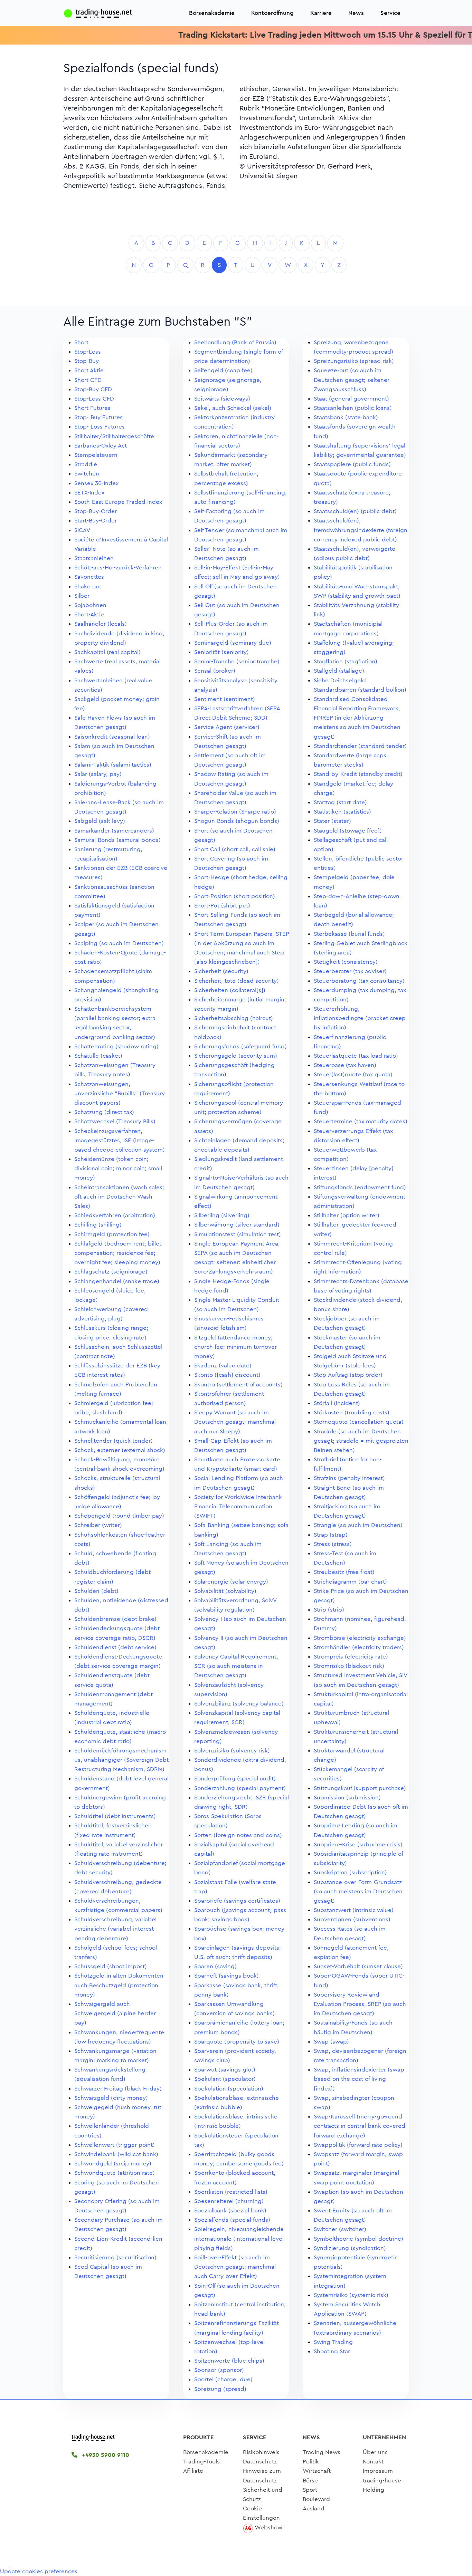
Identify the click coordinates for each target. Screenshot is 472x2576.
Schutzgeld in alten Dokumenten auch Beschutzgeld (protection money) (119, 1985)
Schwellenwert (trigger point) (115, 2145)
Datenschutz (260, 2462)
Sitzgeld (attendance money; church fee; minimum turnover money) (235, 1347)
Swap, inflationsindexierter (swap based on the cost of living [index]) (359, 2079)
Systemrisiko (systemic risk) (351, 2295)
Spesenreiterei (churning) (229, 2201)
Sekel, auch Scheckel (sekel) (233, 408)
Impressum (378, 2471)
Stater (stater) (332, 821)
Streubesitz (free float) (344, 1572)
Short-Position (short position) (235, 896)
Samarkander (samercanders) (114, 831)
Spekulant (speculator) (225, 2079)
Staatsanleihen (94, 558)
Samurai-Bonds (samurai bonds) (117, 840)
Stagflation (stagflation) (346, 661)
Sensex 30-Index (96, 483)
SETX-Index (89, 493)
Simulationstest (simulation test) (238, 1234)
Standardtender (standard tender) (360, 746)
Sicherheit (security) (221, 971)
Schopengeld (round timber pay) (119, 1516)
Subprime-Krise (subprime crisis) (358, 1844)
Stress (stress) (333, 1544)
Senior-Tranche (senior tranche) (237, 661)
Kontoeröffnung (272, 13)
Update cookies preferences (39, 2571)
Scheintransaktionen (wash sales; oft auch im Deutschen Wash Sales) (119, 1197)
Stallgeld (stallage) (339, 671)
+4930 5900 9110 (105, 2455)
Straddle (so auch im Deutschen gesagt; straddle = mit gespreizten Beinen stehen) (361, 1441)
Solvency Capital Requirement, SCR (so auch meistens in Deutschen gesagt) (236, 1666)
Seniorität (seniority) (221, 652)
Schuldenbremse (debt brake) (115, 1619)
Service (390, 13)
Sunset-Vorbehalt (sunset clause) (358, 1966)
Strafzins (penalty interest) (349, 1478)
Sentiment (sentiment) (225, 699)
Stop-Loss (88, 352)
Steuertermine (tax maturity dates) (361, 1121)
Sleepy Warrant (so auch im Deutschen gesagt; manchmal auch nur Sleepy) (235, 1422)
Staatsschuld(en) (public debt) (355, 511)
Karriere (321, 13)
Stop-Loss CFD (94, 399)
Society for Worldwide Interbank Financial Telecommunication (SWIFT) (238, 1506)
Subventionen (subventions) (352, 1919)
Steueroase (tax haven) (345, 1065)
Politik (311, 2462)
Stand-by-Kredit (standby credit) (358, 774)
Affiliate (193, 2471)
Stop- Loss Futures (100, 427)
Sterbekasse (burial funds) (349, 934)
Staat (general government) (351, 399)
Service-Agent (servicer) (227, 727)
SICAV (82, 530)
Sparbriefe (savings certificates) (237, 1901)
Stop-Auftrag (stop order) (348, 1375)
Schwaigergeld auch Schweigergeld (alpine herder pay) (115, 2013)
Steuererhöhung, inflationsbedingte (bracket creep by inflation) (360, 1018)
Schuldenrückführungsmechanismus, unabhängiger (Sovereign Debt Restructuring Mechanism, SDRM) (121, 1760)
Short (81, 342)
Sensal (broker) (215, 671)
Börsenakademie (212, 13)
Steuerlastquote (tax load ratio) (356, 1056)
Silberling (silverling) (222, 1215)
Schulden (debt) (96, 1591)
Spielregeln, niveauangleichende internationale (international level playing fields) (239, 2238)
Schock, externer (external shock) (120, 1450)
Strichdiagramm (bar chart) (350, 1582)
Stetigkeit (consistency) (346, 962)
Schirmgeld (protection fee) (112, 1234)
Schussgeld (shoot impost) (111, 1966)
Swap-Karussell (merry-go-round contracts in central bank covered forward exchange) (360, 2126)
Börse (310, 2481)
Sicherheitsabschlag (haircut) (234, 1018)
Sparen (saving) (215, 1966)
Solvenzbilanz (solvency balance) (239, 1704)
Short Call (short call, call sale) (235, 849)
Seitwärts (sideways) (222, 399)
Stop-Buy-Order (96, 511)
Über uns (375, 2452)
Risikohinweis (261, 2452)
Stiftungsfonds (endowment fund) (360, 1187)
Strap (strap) (331, 1535)
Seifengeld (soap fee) (223, 370)
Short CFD (88, 380)
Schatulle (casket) (98, 1056)
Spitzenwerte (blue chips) (229, 2361)
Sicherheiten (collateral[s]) (230, 990)
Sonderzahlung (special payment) (240, 1788)
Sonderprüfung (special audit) (235, 1779)
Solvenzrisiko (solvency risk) (232, 1751)
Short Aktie (89, 370)
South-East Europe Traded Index (118, 502)
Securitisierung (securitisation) (115, 2257)
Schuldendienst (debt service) (115, 1647)
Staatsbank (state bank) (346, 417)
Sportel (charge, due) (223, 2379)
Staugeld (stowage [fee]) (348, 831)
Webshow (268, 2527)
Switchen (87, 474)
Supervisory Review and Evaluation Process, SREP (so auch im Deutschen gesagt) (360, 2004)
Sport (310, 2490)
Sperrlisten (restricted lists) (231, 2192)
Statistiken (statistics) (342, 812)
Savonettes (89, 577)
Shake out (88, 587)
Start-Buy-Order (96, 521)
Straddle (86, 464)
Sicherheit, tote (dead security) (237, 981)
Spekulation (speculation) (229, 2089)
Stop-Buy (87, 361)
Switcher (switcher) (340, 2229)
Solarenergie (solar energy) (231, 1582)
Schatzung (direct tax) (104, 1112)
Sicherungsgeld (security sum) (236, 1056)
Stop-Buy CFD (93, 389)
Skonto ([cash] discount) (227, 1375)
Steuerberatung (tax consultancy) (359, 981)
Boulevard (316, 2499)
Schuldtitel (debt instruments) (115, 1816)
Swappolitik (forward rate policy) (358, 2145)
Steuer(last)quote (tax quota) (353, 1074)
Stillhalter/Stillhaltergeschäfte (114, 436)
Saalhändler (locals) (101, 624)
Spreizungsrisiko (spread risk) (354, 361)
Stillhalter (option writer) (347, 1215)
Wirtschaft (317, 2471)
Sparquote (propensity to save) (237, 2042)
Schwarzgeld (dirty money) (111, 2098)
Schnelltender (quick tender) (114, 1441)
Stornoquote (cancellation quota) (359, 1422)
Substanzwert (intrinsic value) (354, 1910)
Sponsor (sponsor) (219, 2370)
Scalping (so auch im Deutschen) (119, 943)
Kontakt (373, 2462)
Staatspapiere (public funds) (352, 464)
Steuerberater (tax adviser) (350, 971)
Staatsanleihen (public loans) (353, 408)
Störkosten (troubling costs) (352, 1412)
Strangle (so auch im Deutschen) (358, 1525)
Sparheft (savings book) (226, 1976)
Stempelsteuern (96, 455)
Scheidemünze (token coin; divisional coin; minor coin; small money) (118, 1168)
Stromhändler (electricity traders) (359, 1647)
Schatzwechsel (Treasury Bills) (115, 1121)
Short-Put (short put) (222, 906)
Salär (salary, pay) (98, 774)
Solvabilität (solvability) (225, 1591)
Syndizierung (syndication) (350, 2248)
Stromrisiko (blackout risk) (349, 1666)
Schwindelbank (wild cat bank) (116, 2154)
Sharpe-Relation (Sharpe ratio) (235, 812)
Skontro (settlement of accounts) (238, 1385)
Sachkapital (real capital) (107, 652)
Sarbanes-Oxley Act (101, 446)
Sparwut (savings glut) (225, 2070)
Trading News (322, 2452)
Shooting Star (332, 2351)
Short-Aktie (89, 614)
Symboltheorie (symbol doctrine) (358, 2239)
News (356, 13)
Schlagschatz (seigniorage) (111, 1272)
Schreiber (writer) (98, 1525)
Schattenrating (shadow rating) (116, 1046)
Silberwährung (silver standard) (237, 1225)
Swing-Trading (333, 2342)
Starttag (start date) (340, 802)
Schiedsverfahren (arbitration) (115, 1215)
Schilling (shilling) (98, 1225)
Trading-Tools (201, 2462)
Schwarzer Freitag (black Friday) (118, 2089)
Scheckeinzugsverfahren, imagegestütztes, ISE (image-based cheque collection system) (120, 1140)
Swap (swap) (331, 2042)
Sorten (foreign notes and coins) (238, 1835)
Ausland (314, 2508)
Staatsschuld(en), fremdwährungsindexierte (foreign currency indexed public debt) (361, 530)
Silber (82, 596)
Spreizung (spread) (220, 2389)
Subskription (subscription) (350, 1872)
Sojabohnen (90, 605)
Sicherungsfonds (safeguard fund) (240, 1046)
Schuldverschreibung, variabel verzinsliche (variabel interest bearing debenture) (115, 1929)
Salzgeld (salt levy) (100, 821)
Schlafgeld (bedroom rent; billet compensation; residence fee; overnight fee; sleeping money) (118, 1253)
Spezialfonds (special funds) (232, 2220)
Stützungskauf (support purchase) (360, 1788)
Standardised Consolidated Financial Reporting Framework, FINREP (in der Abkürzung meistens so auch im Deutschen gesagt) (357, 718)
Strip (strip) (329, 1610)
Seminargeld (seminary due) (233, 643)
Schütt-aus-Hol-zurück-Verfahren (118, 568)
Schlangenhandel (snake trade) (117, 1281)
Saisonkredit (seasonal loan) (112, 737)
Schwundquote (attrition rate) (115, 2173)
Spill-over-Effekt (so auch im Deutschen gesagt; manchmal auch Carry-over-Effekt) (235, 2267)
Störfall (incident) (337, 1403)
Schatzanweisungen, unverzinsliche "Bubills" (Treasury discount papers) (120, 1093)
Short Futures (92, 408)
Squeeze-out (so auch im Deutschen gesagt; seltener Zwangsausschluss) (352, 380)
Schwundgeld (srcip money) (113, 2164)
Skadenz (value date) (223, 1366)
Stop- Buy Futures (98, 417)
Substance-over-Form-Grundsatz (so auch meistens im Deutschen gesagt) (358, 1891)
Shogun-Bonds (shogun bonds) (237, 821)
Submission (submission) (347, 1798)
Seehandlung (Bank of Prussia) (235, 342)
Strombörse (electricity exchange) (360, 1638)
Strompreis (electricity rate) (351, 1657)
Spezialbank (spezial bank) (230, 2210)
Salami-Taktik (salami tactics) (113, 765)
